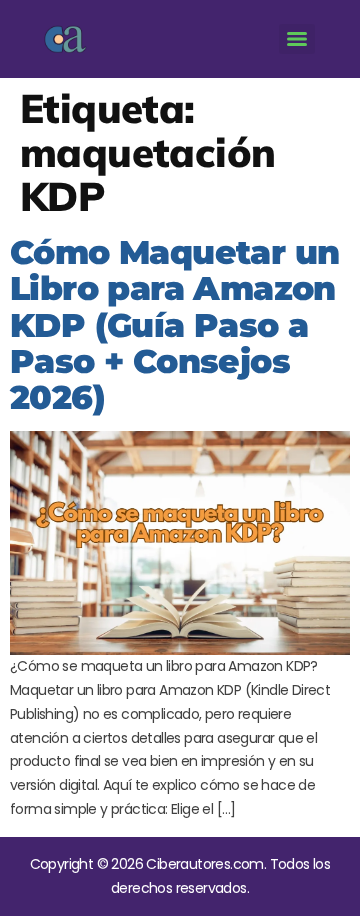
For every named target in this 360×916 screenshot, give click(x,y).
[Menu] (297, 39)
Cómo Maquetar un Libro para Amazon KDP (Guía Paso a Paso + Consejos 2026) (174, 324)
